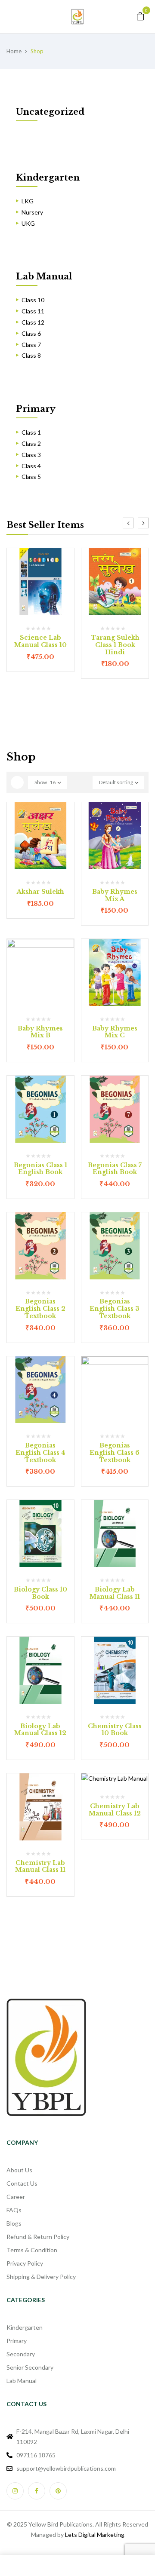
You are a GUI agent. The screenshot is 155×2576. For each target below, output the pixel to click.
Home (14, 51)
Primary (36, 409)
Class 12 (33, 322)
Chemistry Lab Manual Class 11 (40, 1866)
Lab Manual (44, 276)
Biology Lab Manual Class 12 (40, 1730)
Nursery (32, 212)
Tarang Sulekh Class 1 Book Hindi (115, 645)
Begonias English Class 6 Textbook (115, 1453)
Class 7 (31, 345)
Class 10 (33, 300)
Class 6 (31, 333)
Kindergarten (48, 178)
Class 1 (31, 432)
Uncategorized (50, 112)
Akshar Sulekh (40, 892)
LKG (28, 201)
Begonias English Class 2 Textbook (40, 1309)
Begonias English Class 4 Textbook (40, 1453)
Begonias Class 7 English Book (115, 1169)
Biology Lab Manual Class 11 (115, 1593)
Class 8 (31, 355)
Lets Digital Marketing (95, 2535)
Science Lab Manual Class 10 (40, 641)
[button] (140, 16)
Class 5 (31, 477)
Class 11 (33, 311)
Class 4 (31, 466)
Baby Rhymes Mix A (115, 895)
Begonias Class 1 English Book (40, 1169)
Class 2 (31, 443)
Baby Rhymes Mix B (40, 1032)
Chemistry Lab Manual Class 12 (115, 1810)
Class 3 (31, 455)
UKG (28, 223)
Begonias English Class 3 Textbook (115, 1309)
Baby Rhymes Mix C (115, 1032)
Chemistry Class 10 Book (115, 1730)
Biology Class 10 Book (40, 1593)
